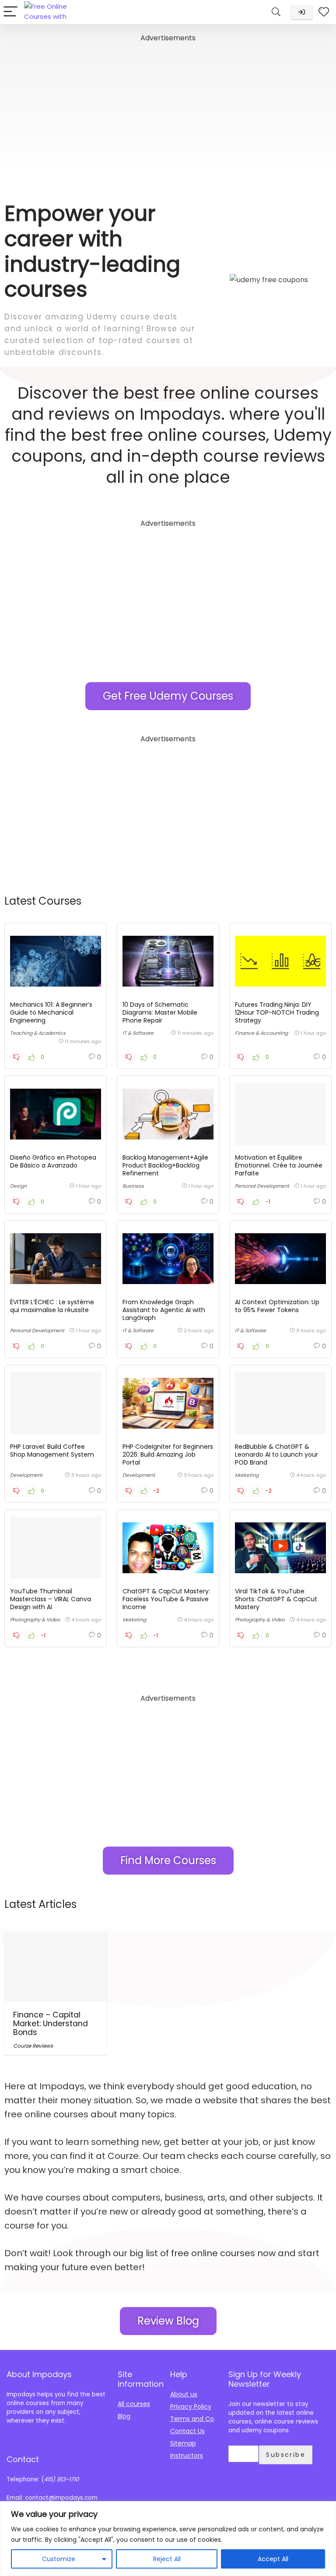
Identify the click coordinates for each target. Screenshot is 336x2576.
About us (184, 2394)
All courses (134, 2404)
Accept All (273, 2559)
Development (26, 1475)
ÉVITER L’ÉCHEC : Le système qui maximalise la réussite (52, 1306)
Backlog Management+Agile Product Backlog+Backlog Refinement (165, 1165)
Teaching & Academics (38, 1033)
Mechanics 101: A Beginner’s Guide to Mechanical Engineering (51, 1012)
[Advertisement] (168, 106)
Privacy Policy (191, 2406)
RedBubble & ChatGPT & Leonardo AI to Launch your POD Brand (276, 1454)
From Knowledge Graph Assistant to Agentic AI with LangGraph (164, 1310)
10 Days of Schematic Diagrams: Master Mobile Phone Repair (160, 1012)
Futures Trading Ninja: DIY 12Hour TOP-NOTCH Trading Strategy (277, 1012)
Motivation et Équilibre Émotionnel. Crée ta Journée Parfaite (279, 1165)
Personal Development (262, 1186)
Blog (124, 2416)
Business (133, 1186)
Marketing (247, 1475)
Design (18, 1186)
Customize (59, 2559)
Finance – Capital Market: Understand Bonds (51, 2024)
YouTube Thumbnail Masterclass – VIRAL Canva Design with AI (51, 1599)
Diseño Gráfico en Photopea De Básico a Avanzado (53, 1161)
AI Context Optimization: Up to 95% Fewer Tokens (277, 1306)
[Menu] (10, 12)
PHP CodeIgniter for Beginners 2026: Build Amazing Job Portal (168, 1454)
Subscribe (286, 2455)
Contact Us (187, 2431)
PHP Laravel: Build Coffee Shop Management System (52, 1451)
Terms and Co (192, 2419)
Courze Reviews (33, 2046)
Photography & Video (35, 1620)
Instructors (187, 2456)
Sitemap (183, 2443)
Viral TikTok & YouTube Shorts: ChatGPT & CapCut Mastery (276, 1599)
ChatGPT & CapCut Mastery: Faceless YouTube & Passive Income (166, 1599)
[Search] (276, 12)
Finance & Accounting (261, 1033)
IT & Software (138, 1033)
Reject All (167, 2559)
